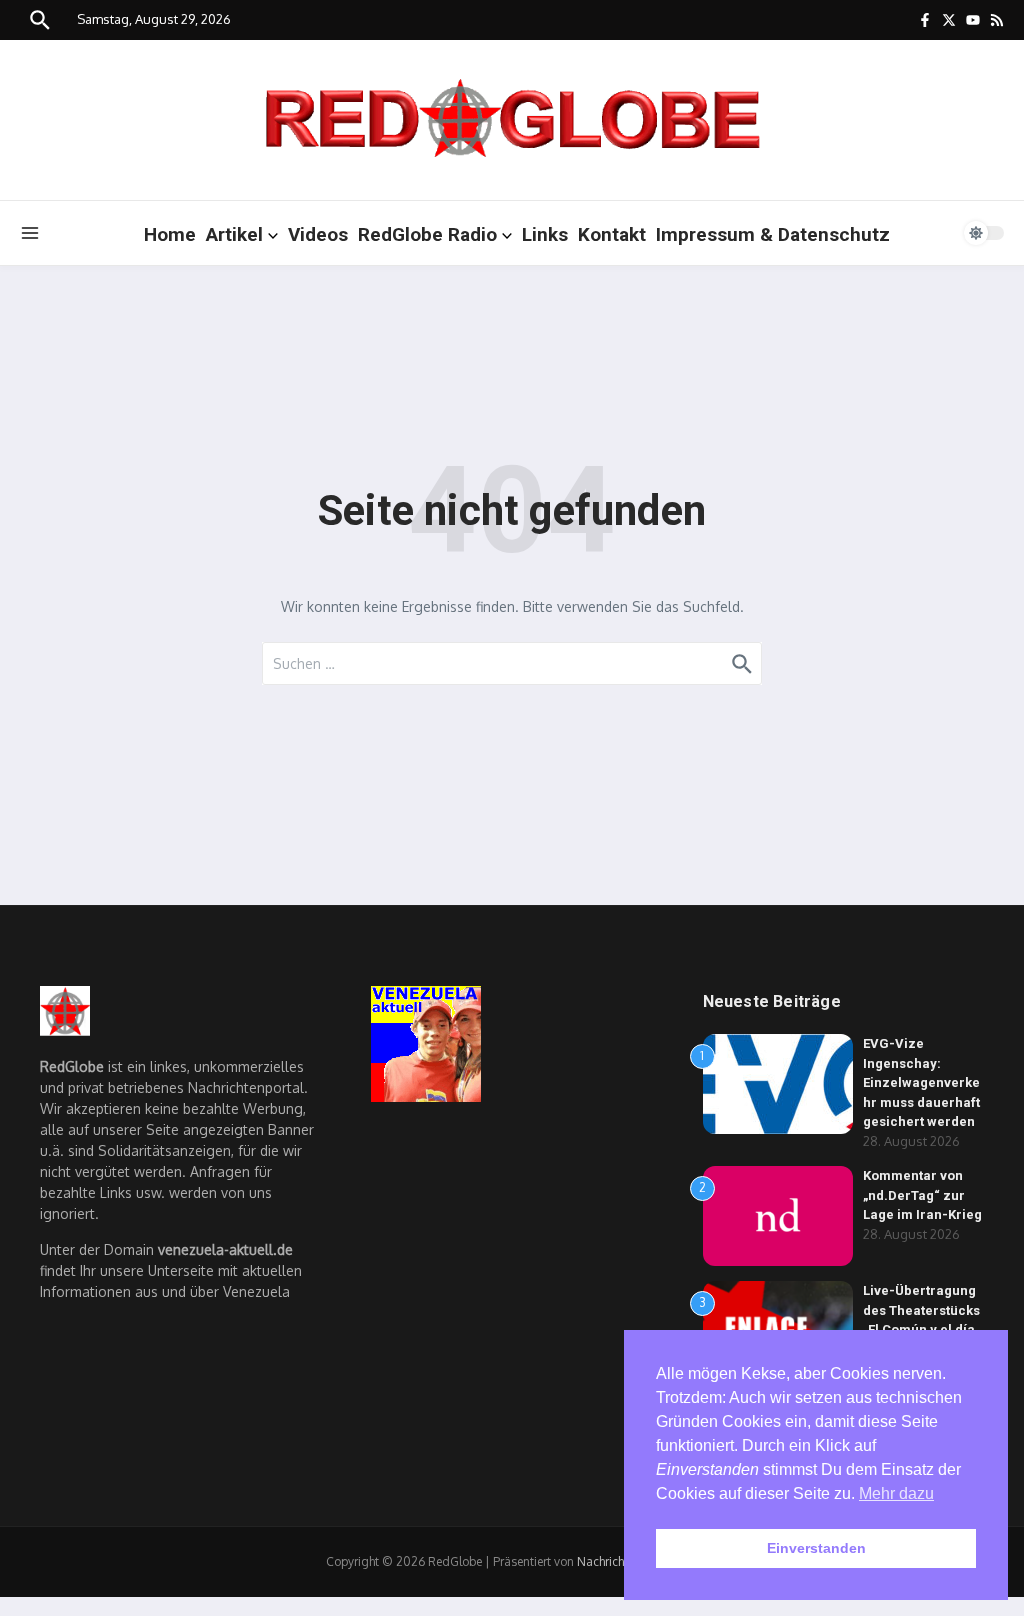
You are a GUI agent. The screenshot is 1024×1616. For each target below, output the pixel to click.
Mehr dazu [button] (896, 1493)
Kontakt (612, 234)
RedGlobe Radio (427, 234)
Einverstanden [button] (816, 1548)
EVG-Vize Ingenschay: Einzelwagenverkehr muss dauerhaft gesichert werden (921, 1082)
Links (545, 234)
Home (170, 234)
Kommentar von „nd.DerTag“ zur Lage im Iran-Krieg (922, 1195)
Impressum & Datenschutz (773, 234)
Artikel (234, 234)
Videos (318, 234)
